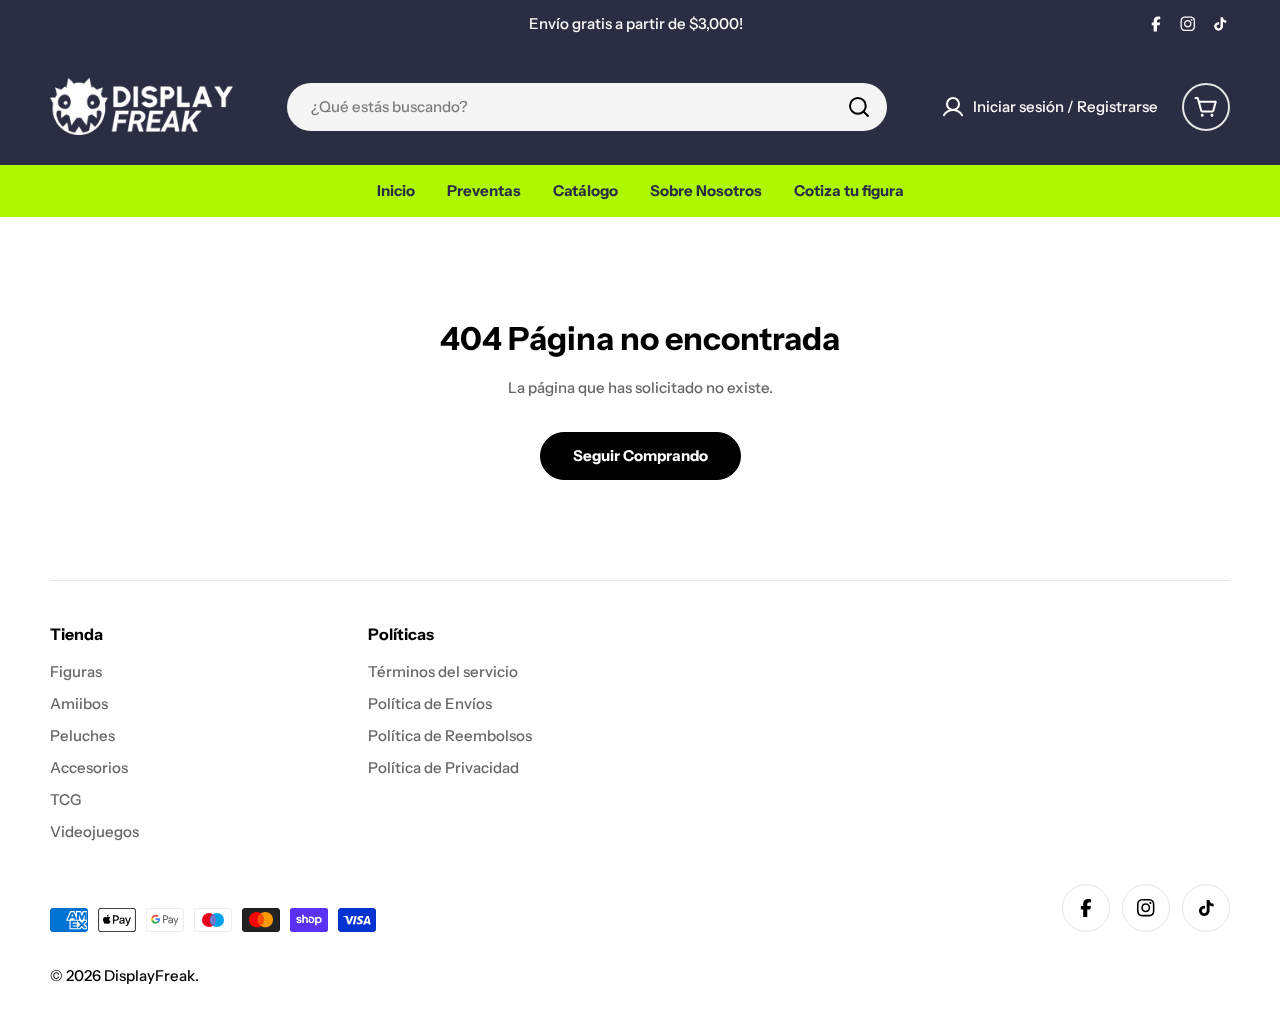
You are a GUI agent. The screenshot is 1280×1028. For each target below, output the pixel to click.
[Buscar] (859, 107)
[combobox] (587, 107)
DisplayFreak (149, 975)
